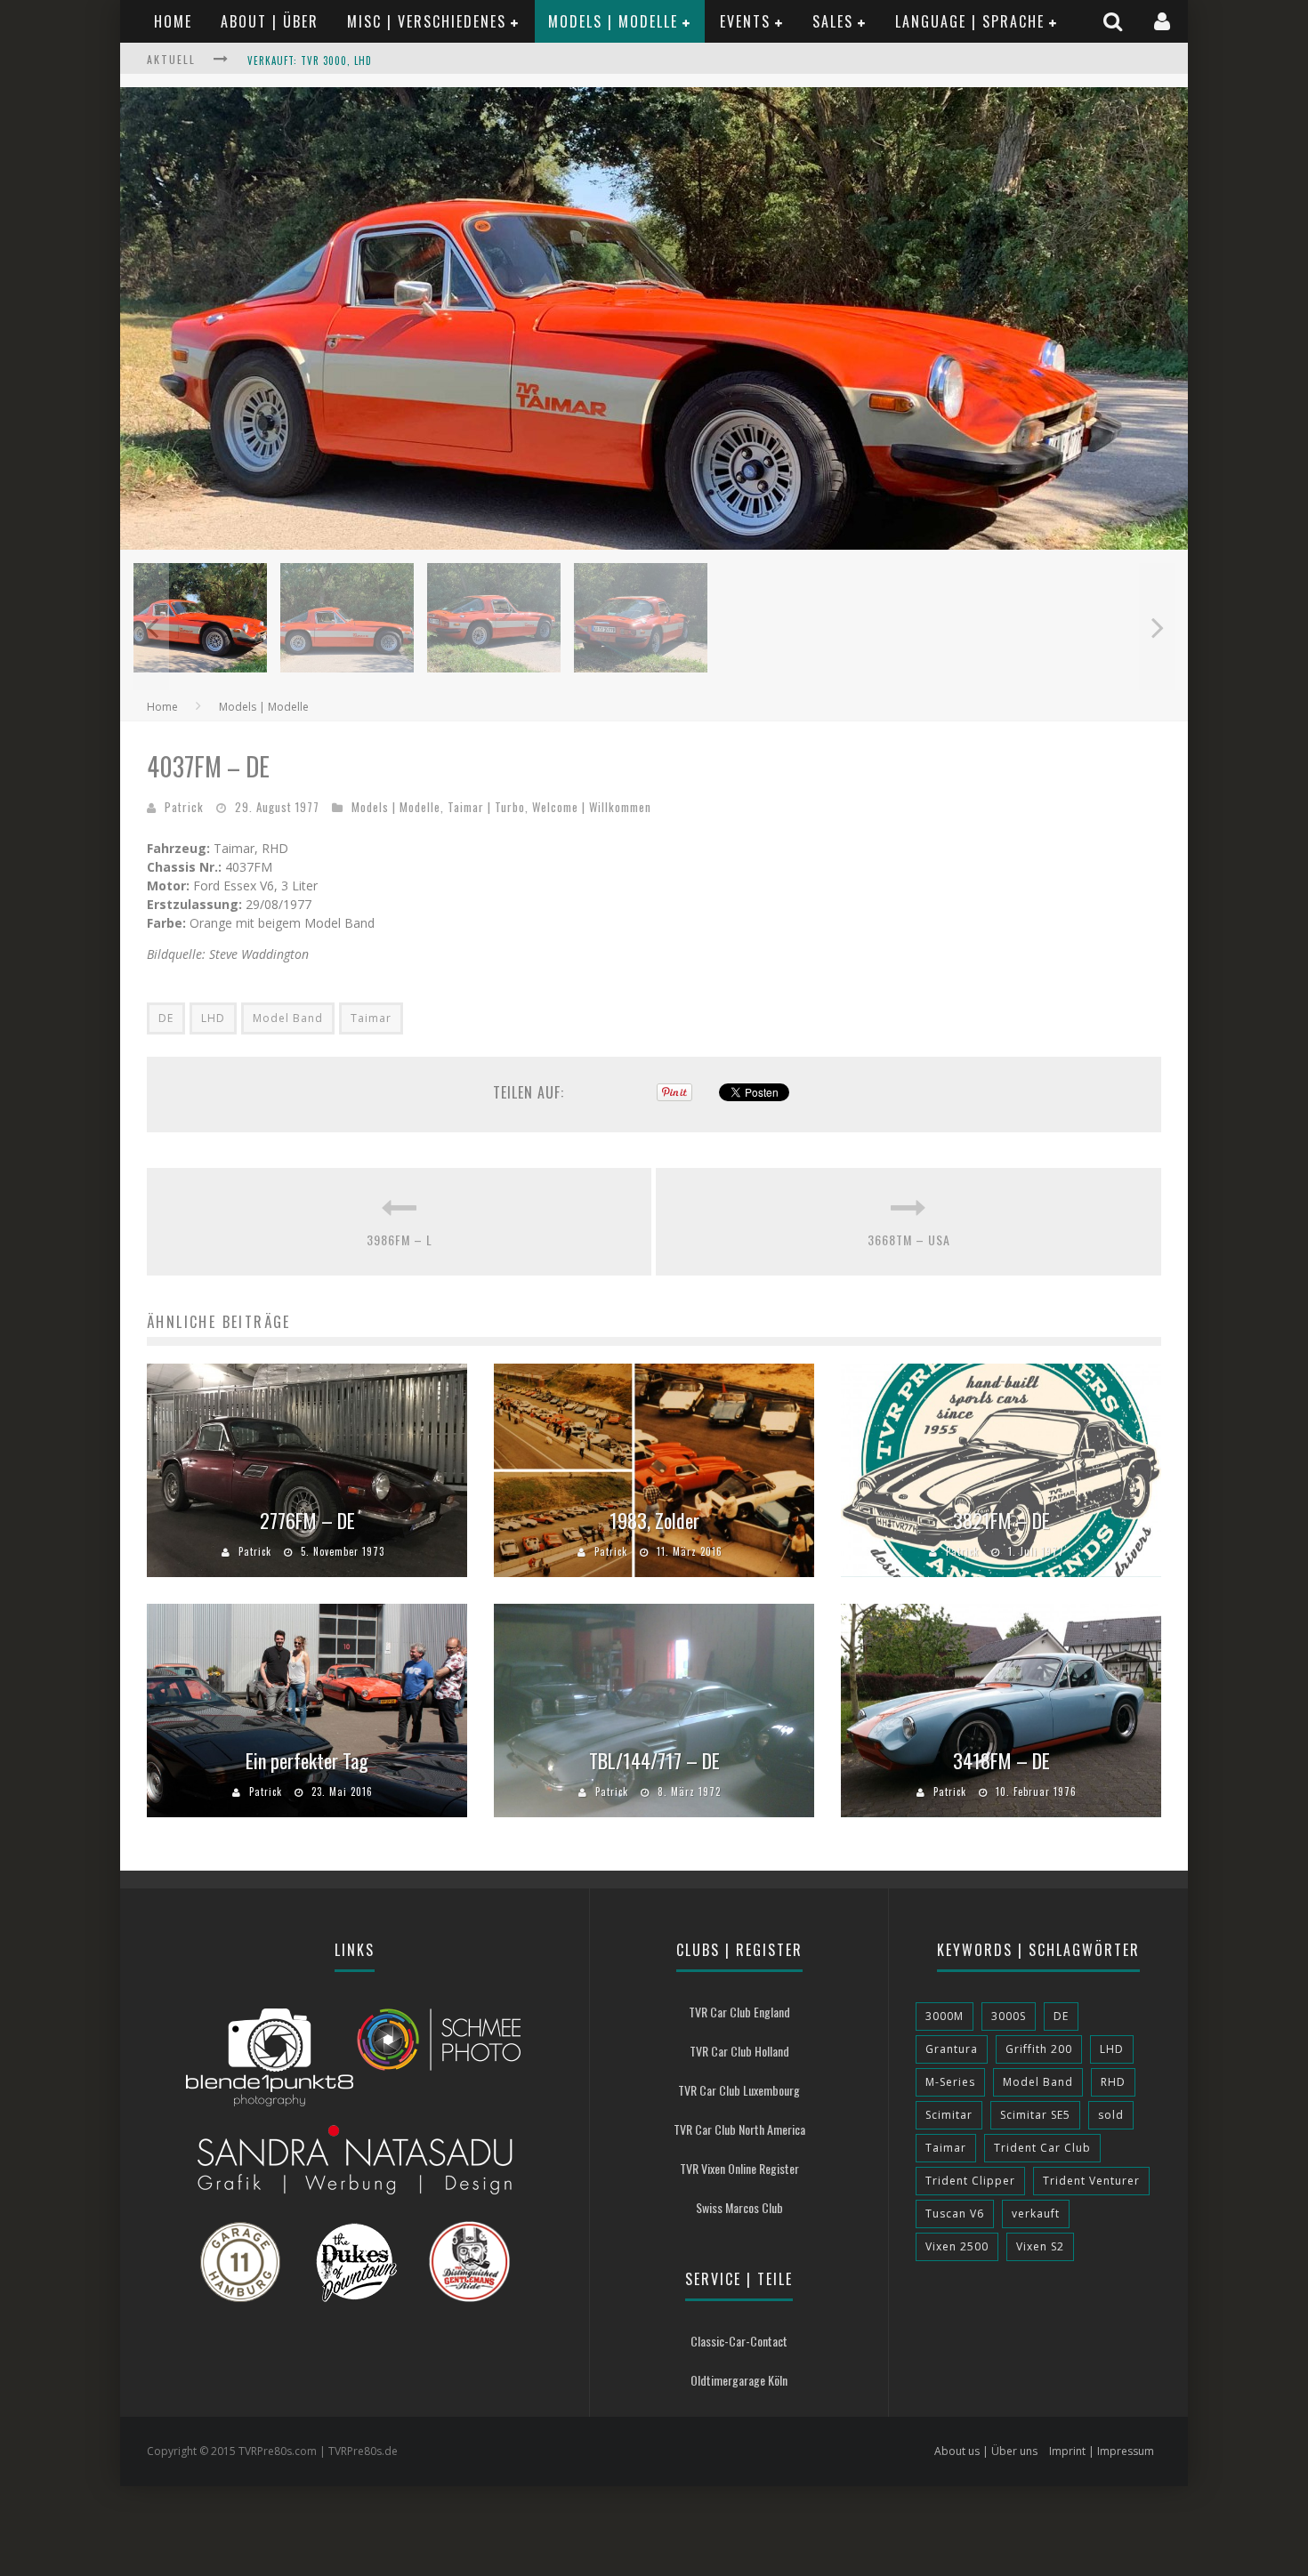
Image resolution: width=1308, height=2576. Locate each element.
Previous (151, 627)
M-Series (950, 2082)
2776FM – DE (307, 1520)
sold (1111, 2115)
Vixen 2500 (957, 2246)
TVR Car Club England (739, 2012)
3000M (945, 2016)
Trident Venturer (1091, 2181)
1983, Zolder (654, 1520)
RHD (1113, 2082)
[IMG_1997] (654, 545)
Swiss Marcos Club (739, 2207)
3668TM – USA (909, 1240)
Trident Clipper (970, 2181)
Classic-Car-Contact (739, 2341)
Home (173, 21)
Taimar (371, 1018)
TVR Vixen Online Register (739, 2168)
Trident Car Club (1042, 2148)
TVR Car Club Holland (739, 2051)
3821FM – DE (1001, 1520)
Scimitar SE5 (1035, 2115)
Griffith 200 (1039, 2049)
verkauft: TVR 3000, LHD (310, 60)
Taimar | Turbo (486, 807)
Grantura (952, 2049)
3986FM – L (400, 1240)
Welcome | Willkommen (592, 807)
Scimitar (949, 2115)
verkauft (1036, 2214)
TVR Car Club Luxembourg (739, 2090)
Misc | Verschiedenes (427, 21)
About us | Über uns (986, 2451)
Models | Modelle (613, 21)
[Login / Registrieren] (1164, 21)
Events (745, 21)
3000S (1009, 2016)
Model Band (288, 1018)
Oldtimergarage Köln (739, 2380)
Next (1157, 627)
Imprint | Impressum (1102, 2451)
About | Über (270, 21)
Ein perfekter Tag (307, 1760)
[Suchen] (1115, 21)
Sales (833, 21)
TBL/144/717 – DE (654, 1760)
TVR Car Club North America (739, 2129)
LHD (213, 1018)
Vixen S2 (1040, 2246)
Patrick (184, 807)
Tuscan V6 (955, 2214)
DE (166, 1018)
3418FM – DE (1001, 1760)
